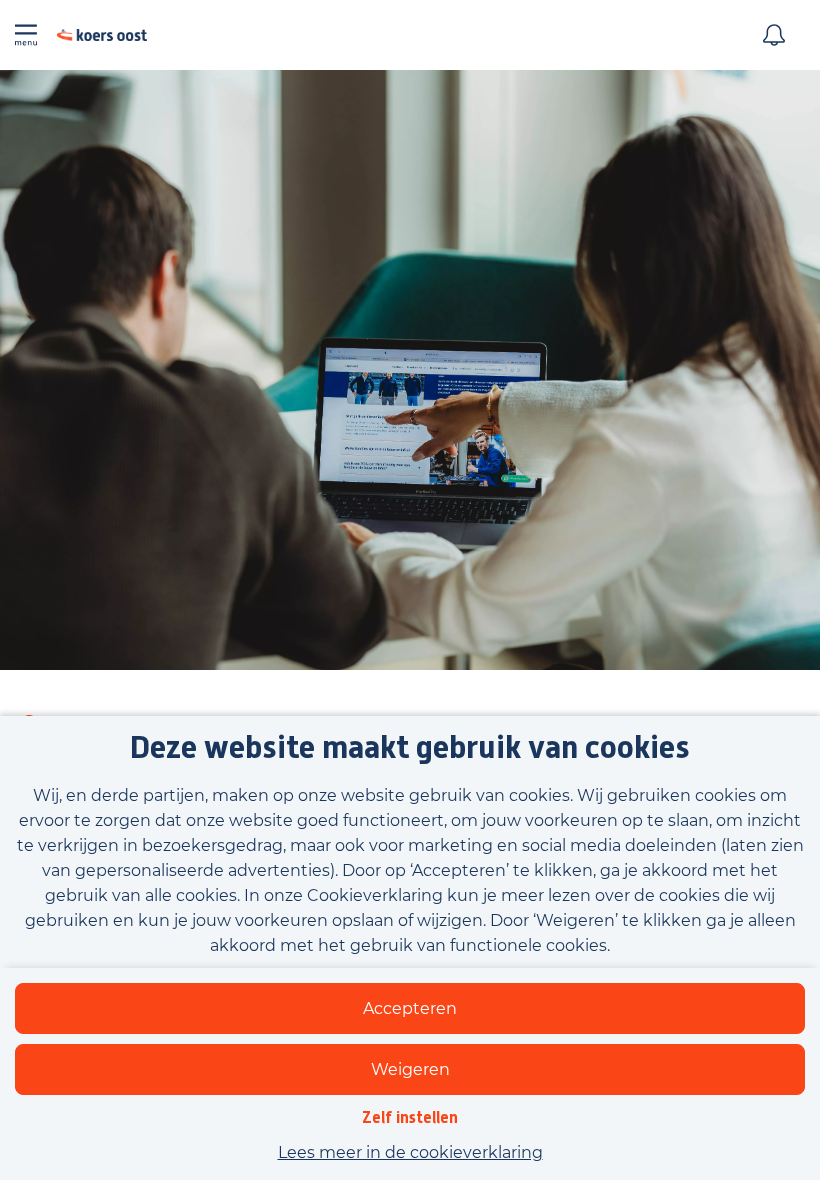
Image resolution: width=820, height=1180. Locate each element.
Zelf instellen (410, 1117)
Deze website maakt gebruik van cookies (410, 748)
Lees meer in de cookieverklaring (410, 1152)
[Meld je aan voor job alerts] (774, 35)
